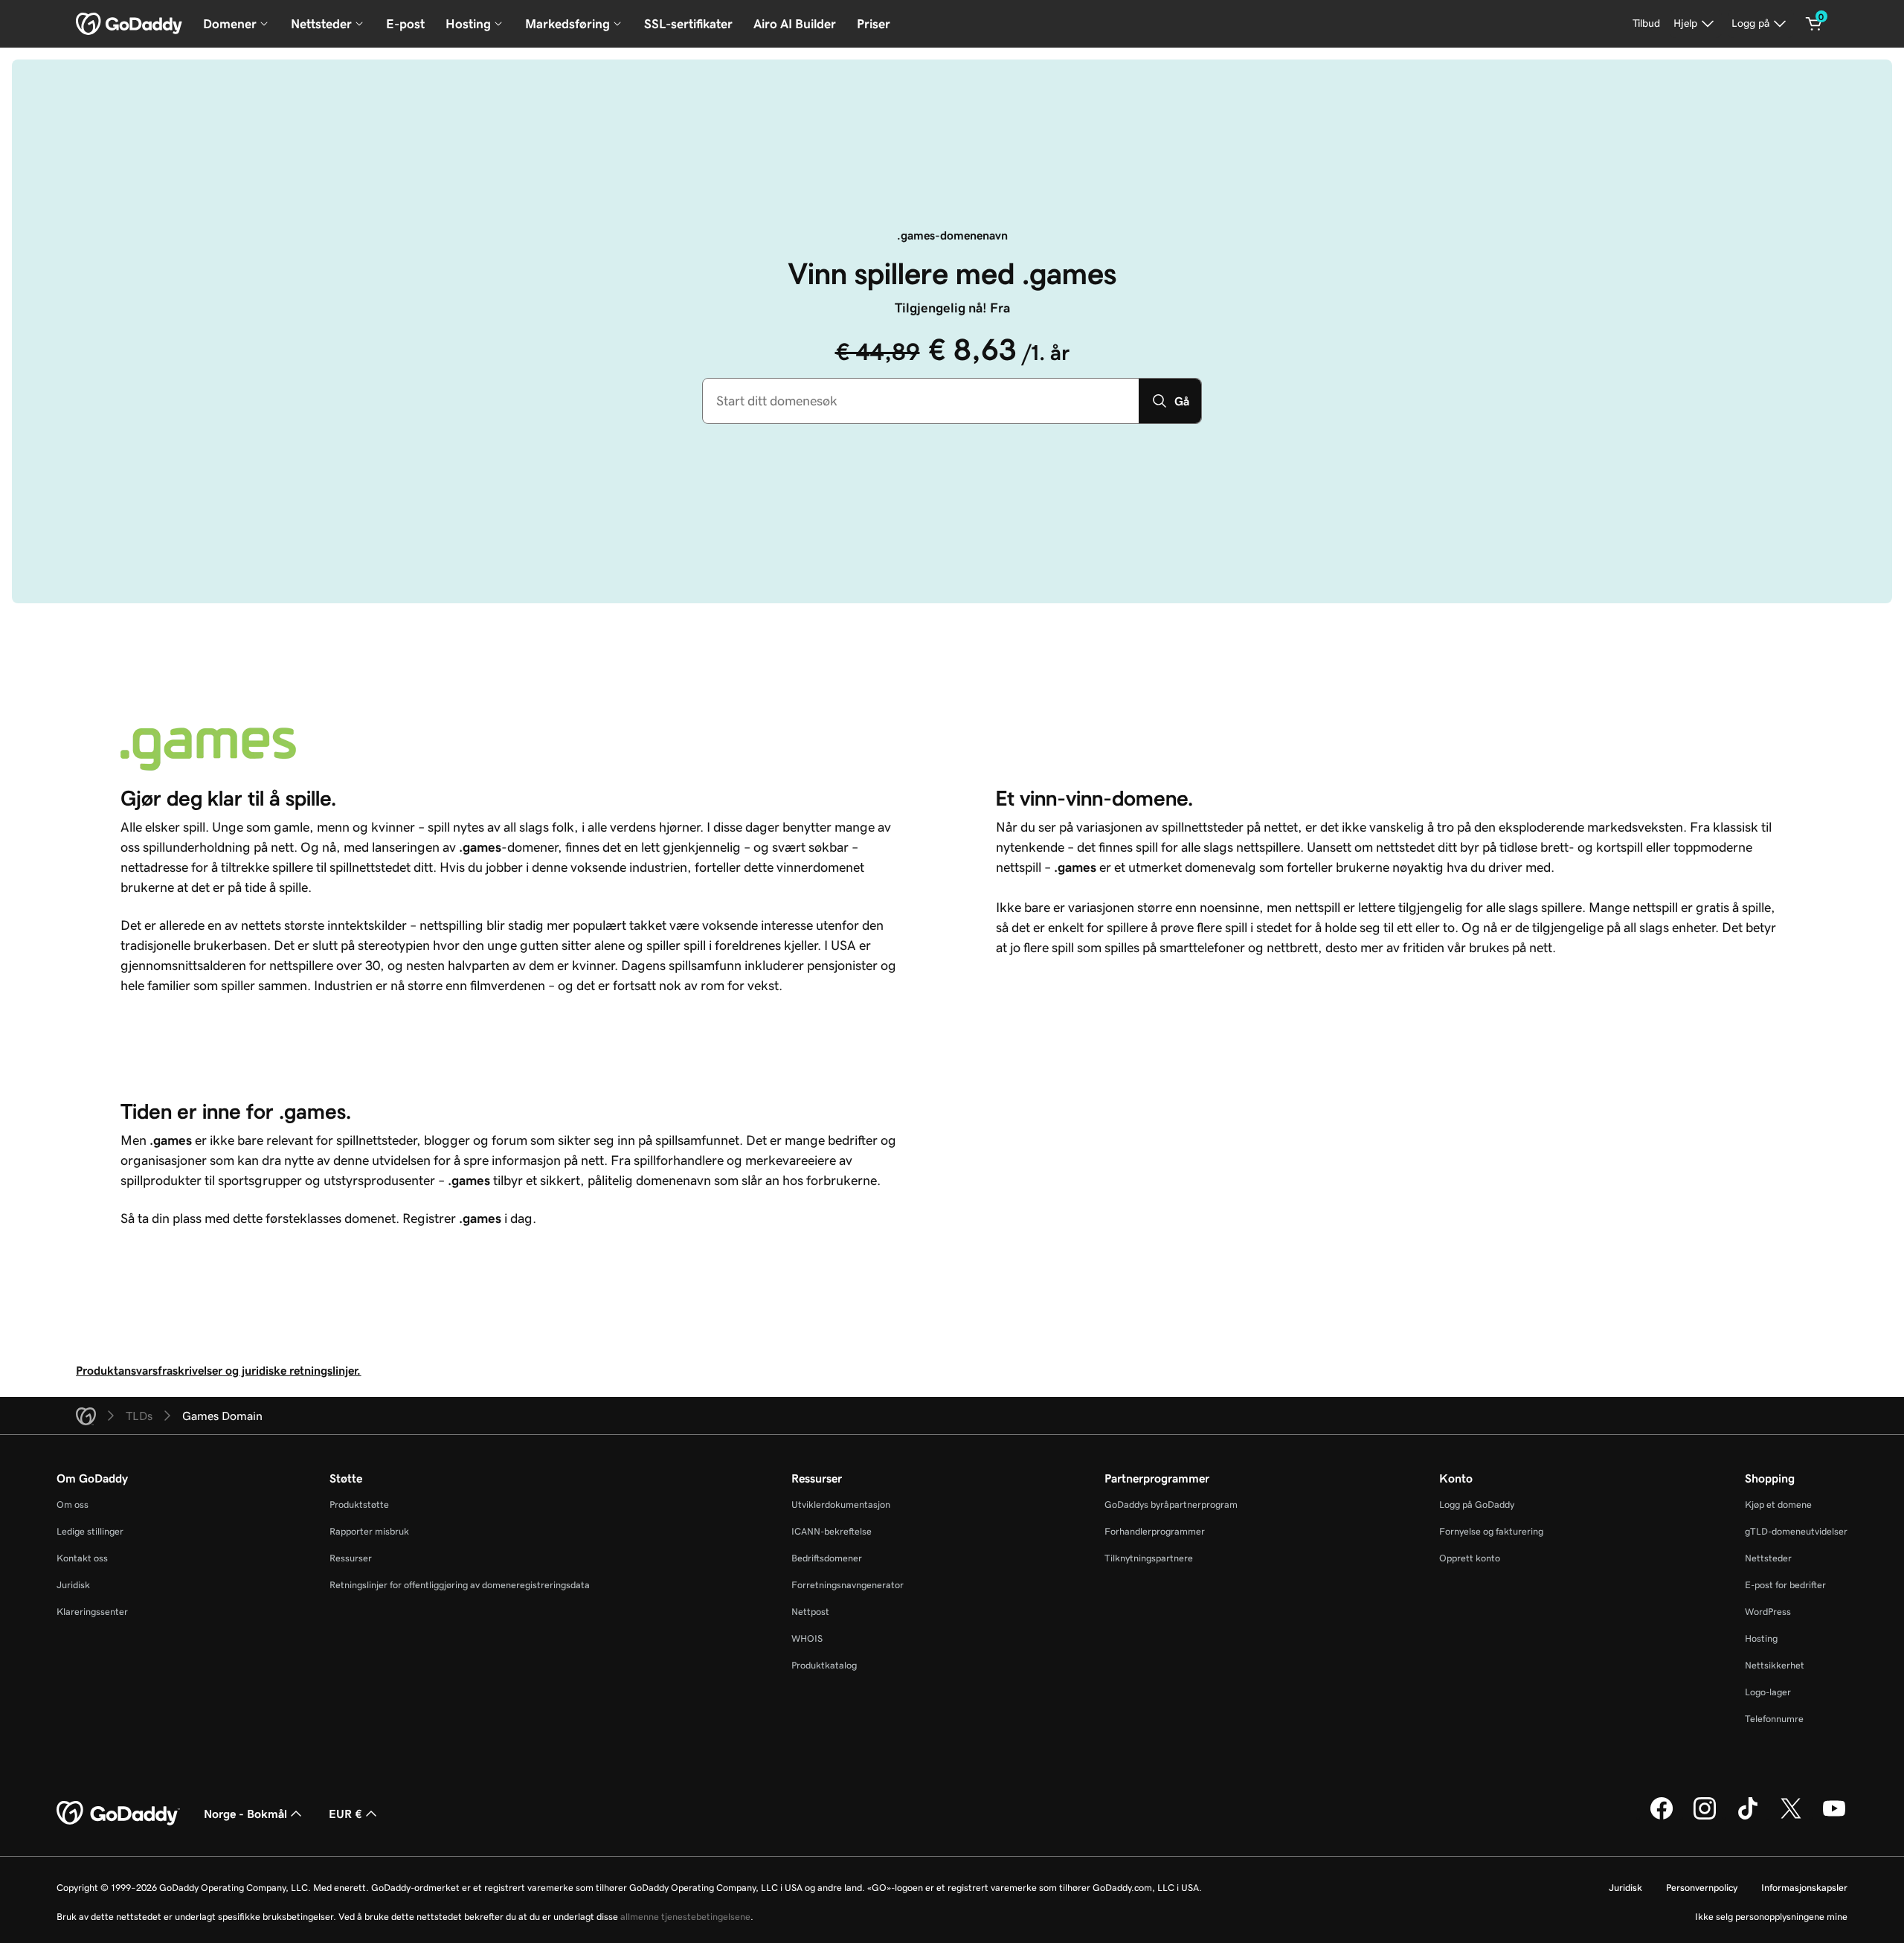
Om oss (73, 1504)
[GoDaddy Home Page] (118, 1814)
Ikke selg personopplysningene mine (1771, 1917)
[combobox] (921, 401)
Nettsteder (1768, 1558)
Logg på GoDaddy (1477, 1504)
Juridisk (73, 1585)
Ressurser (351, 1558)
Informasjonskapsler (1804, 1888)
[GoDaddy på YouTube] (1834, 1817)
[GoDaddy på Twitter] (1791, 1817)
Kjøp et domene (1778, 1504)
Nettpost (810, 1612)
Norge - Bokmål (245, 1814)
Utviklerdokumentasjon (841, 1504)
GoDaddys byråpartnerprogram (1171, 1504)
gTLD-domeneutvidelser (1796, 1531)
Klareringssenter (92, 1612)
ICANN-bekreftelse (832, 1531)
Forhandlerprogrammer (1155, 1531)
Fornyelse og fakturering (1491, 1531)
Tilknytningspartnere (1149, 1558)
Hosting (1761, 1638)
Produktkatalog (824, 1665)
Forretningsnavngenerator (848, 1585)
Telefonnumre (1774, 1719)
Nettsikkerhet (1775, 1665)
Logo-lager (1768, 1692)
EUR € (345, 1814)
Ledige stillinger (90, 1531)
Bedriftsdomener (827, 1558)
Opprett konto (1470, 1558)
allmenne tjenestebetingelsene (685, 1917)
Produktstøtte (359, 1504)
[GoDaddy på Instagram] (1705, 1817)
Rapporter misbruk (369, 1531)
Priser (874, 24)
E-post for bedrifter (1785, 1585)
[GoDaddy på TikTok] (1748, 1817)
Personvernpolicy (1702, 1888)
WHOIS (807, 1638)
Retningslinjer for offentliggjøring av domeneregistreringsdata (460, 1585)
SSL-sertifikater (688, 24)
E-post (405, 24)
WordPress (1768, 1612)
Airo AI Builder (795, 24)
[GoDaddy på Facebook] (1662, 1817)
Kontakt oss (82, 1558)
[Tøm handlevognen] (1814, 24)
